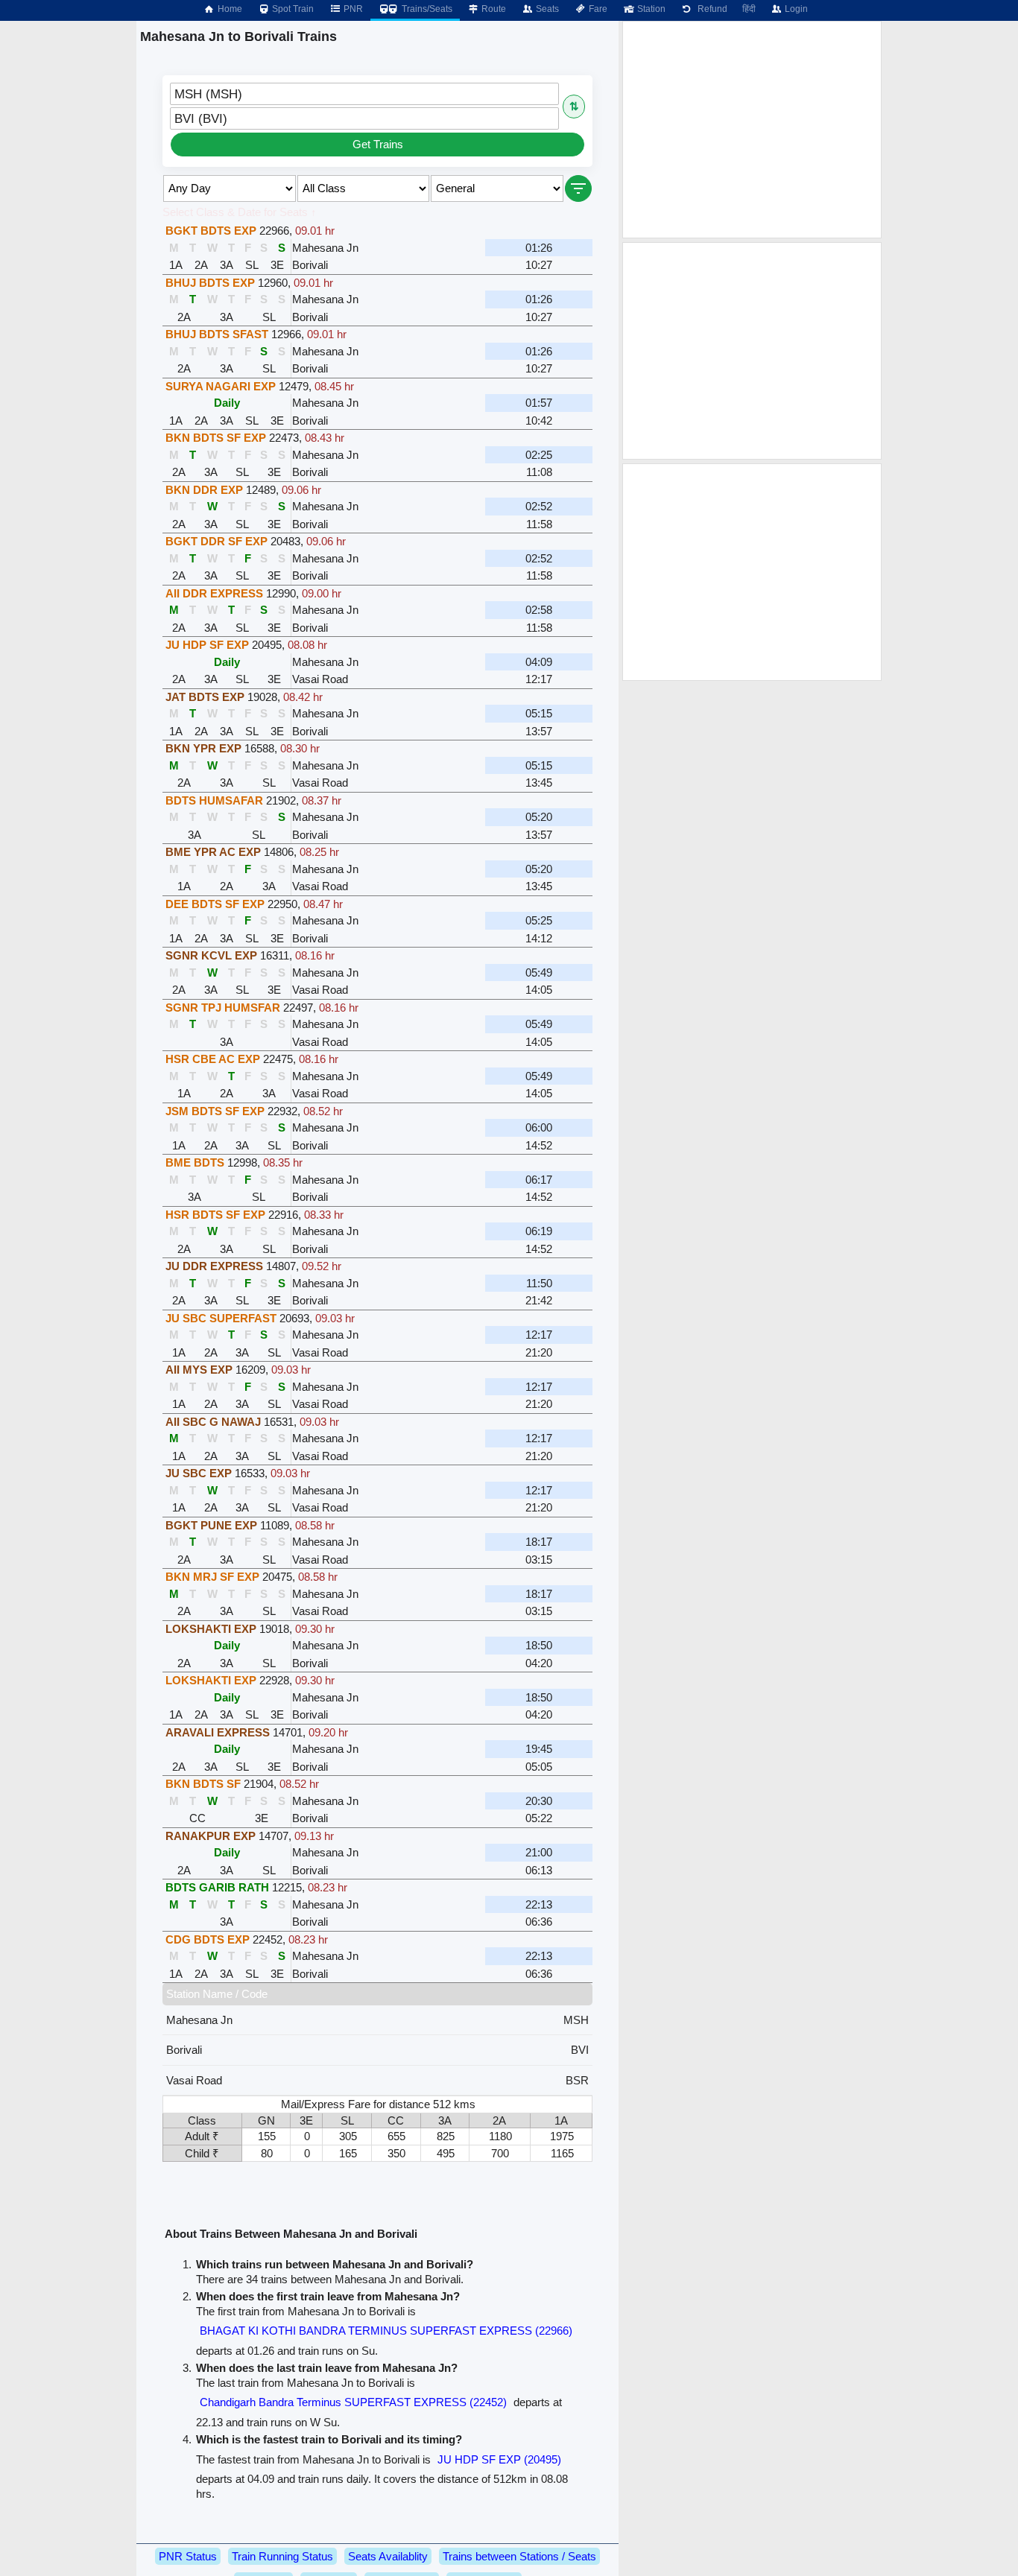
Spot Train (292, 9)
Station (650, 9)
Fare (597, 9)
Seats (546, 9)
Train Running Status (282, 2556)
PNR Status (188, 2556)
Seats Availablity (388, 2556)
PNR (352, 9)
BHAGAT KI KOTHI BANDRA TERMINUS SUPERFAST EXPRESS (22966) (386, 2331)
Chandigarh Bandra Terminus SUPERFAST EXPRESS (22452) (353, 2402)
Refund (710, 9)
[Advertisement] (752, 130)
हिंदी (749, 9)
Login (795, 9)
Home (229, 9)
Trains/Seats (426, 9)
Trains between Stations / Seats (519, 2556)
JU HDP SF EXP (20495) (499, 2459)
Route (493, 9)
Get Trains (378, 144)
